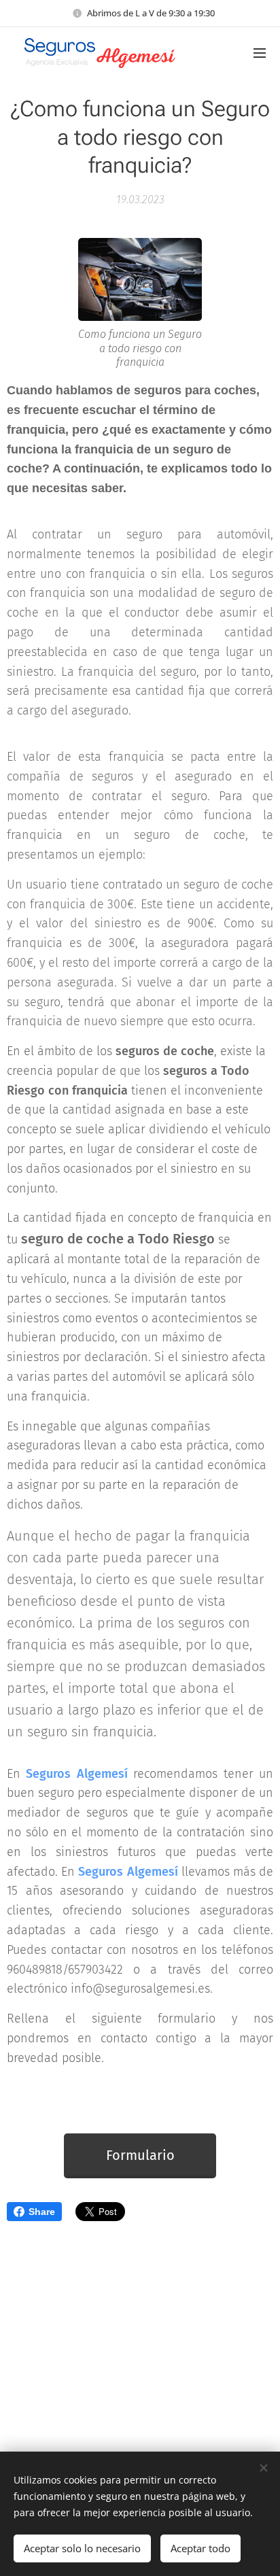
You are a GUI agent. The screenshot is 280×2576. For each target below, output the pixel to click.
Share (42, 2212)
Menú (260, 52)
